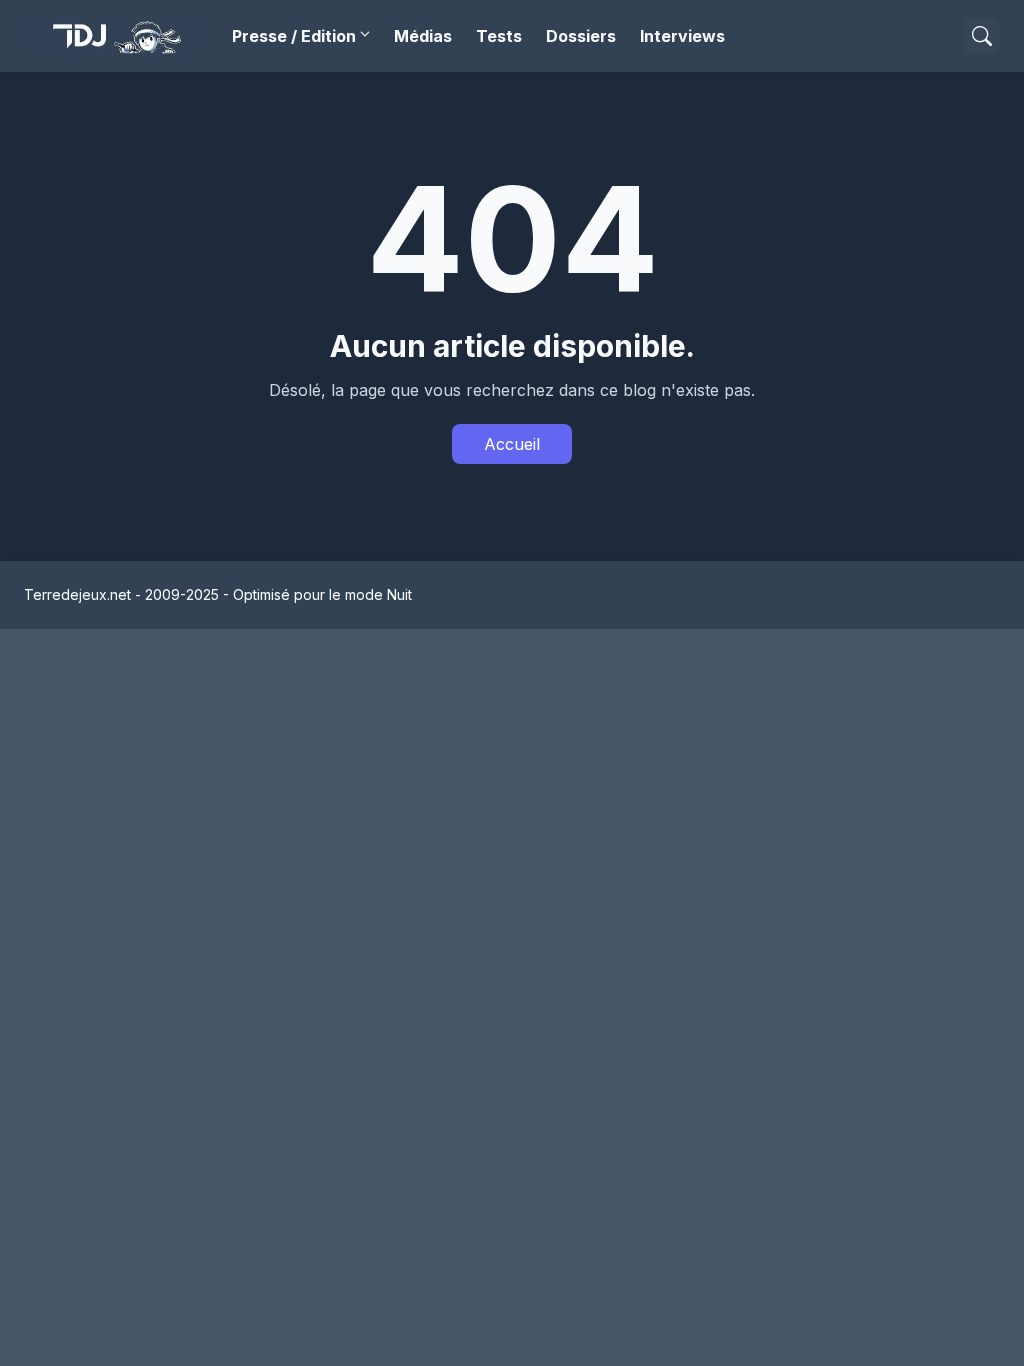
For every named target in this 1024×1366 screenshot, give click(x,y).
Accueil (512, 444)
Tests (499, 36)
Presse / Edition (294, 36)
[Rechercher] (982, 36)
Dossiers (581, 36)
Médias (423, 36)
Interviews (682, 36)
